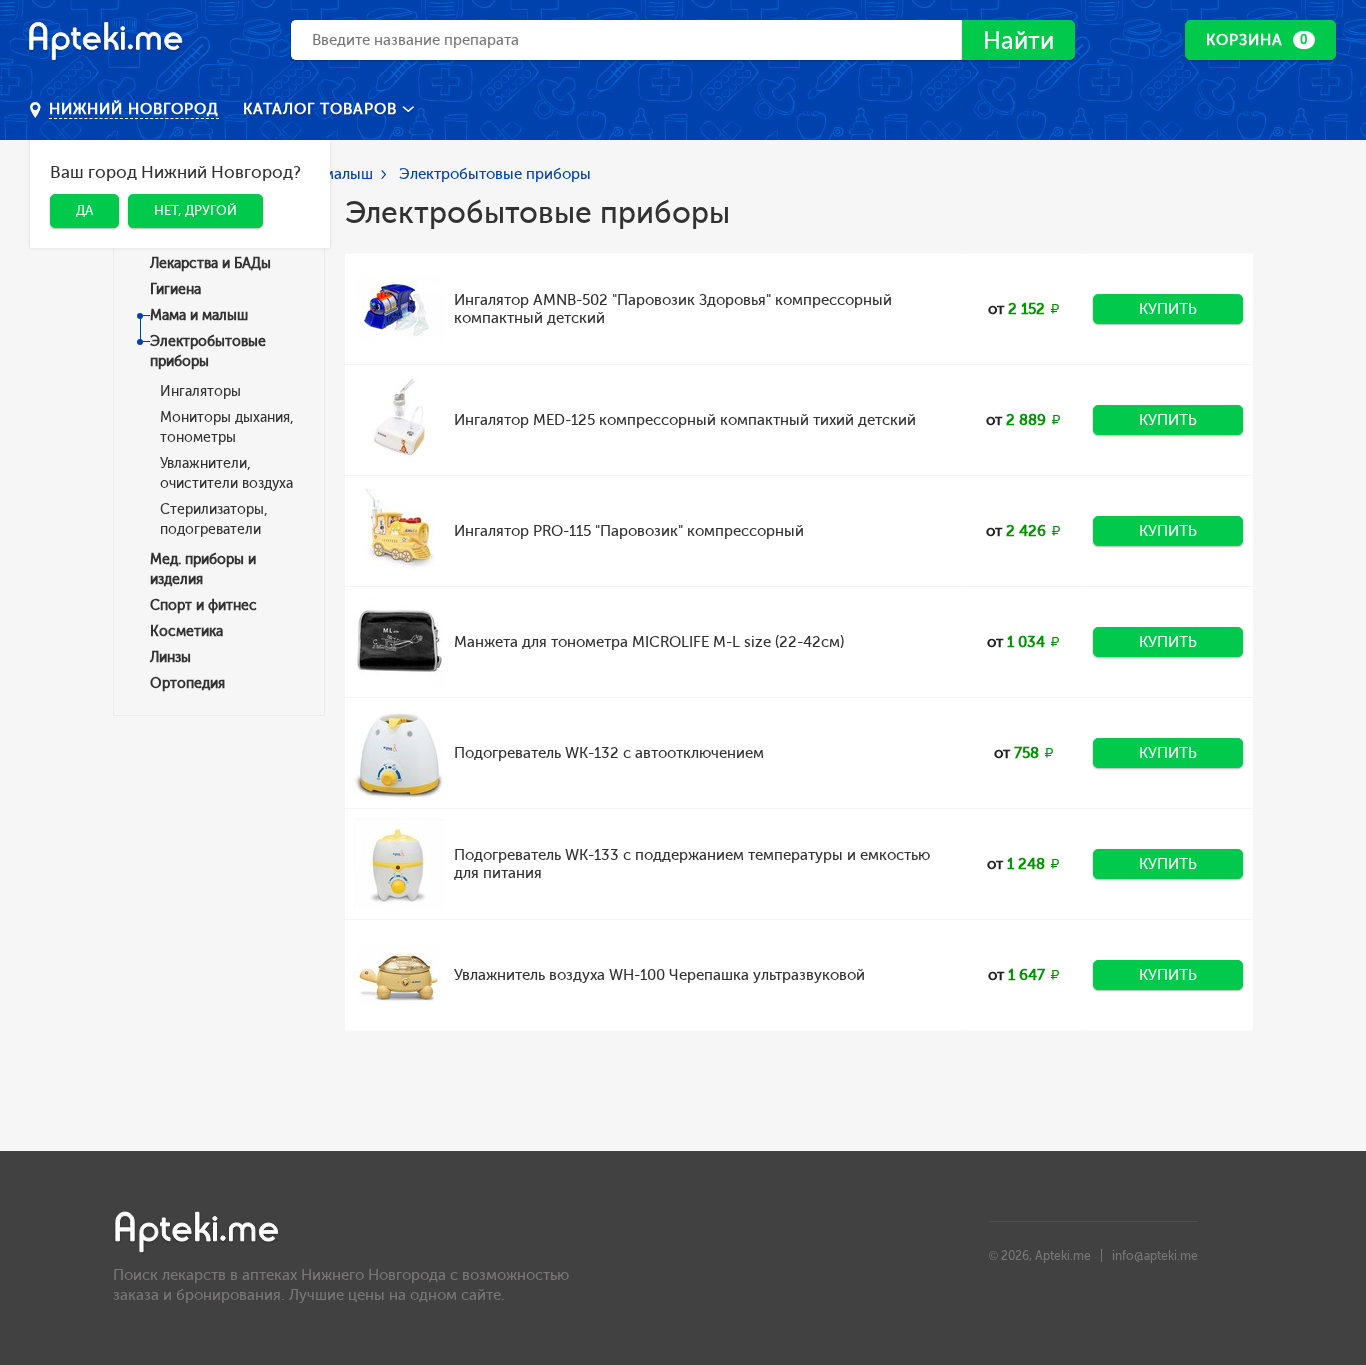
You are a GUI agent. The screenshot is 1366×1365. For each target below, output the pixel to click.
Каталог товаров (322, 109)
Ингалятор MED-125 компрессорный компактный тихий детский (685, 420)
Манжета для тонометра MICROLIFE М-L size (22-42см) (649, 642)
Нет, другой (195, 210)
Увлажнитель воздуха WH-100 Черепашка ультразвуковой (659, 975)
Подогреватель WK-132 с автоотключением (609, 753)
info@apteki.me (1155, 1256)
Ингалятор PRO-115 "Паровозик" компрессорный (629, 531)
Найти (1018, 40)
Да (84, 210)
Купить (1168, 309)
